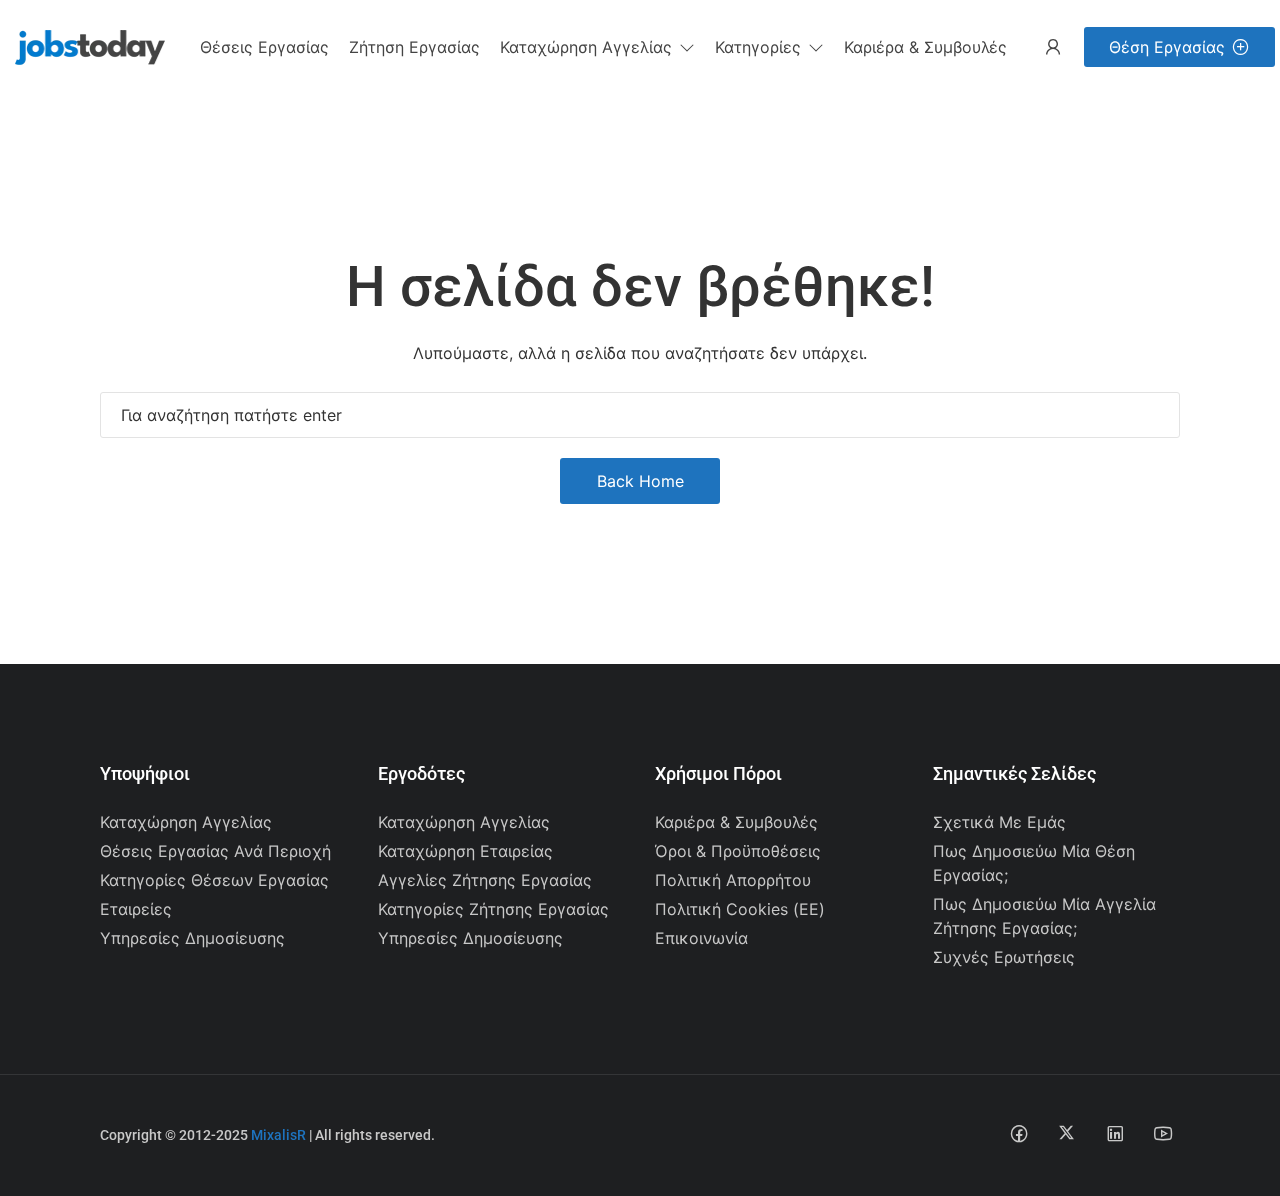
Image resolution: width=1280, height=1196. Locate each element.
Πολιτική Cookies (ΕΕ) (740, 909)
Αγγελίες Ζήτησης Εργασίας (485, 880)
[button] (597, 47)
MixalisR (278, 1135)
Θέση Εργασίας (1167, 47)
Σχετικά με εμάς (999, 822)
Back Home (640, 481)
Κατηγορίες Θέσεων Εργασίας (214, 880)
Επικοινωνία (701, 938)
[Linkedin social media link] (1114, 1132)
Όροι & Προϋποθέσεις (738, 851)
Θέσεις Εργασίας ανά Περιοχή (215, 851)
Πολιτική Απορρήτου (733, 880)
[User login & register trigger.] (1053, 47)
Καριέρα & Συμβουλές (736, 822)
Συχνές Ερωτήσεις (1004, 957)
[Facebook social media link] (1018, 1132)
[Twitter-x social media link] (1066, 1132)
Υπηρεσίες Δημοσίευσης (192, 938)
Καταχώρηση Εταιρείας (465, 851)
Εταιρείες (136, 909)
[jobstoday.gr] (82, 45)
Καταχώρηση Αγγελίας (186, 822)
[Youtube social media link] (1162, 1132)
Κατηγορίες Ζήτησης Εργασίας (493, 909)
